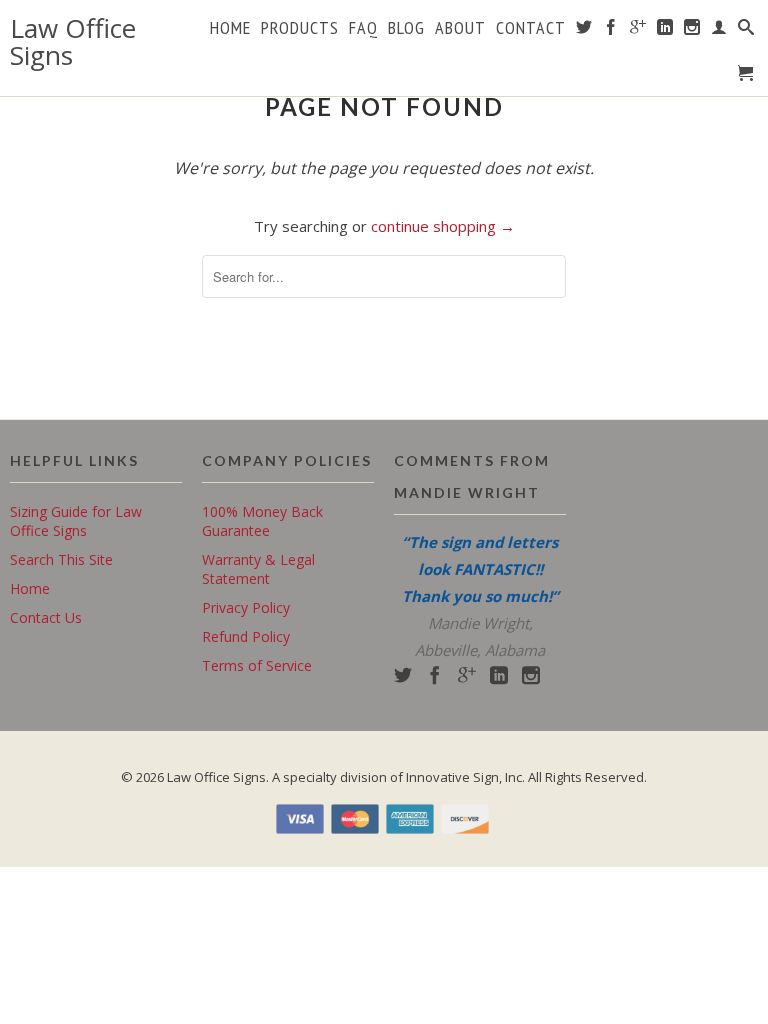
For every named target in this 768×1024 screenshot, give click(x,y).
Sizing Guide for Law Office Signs (76, 521)
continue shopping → (443, 226)
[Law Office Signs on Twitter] (584, 31)
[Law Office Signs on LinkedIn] (665, 31)
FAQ (363, 29)
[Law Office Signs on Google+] (638, 31)
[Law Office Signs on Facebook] (611, 31)
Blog (406, 29)
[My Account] (719, 31)
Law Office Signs (73, 42)
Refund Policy (246, 636)
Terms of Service (257, 665)
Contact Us (46, 617)
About (460, 29)
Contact (531, 29)
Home (230, 29)
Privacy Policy (246, 607)
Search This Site (61, 559)
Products (300, 29)
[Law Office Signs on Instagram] (692, 31)
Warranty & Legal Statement (258, 569)
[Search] (746, 31)
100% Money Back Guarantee (262, 521)
